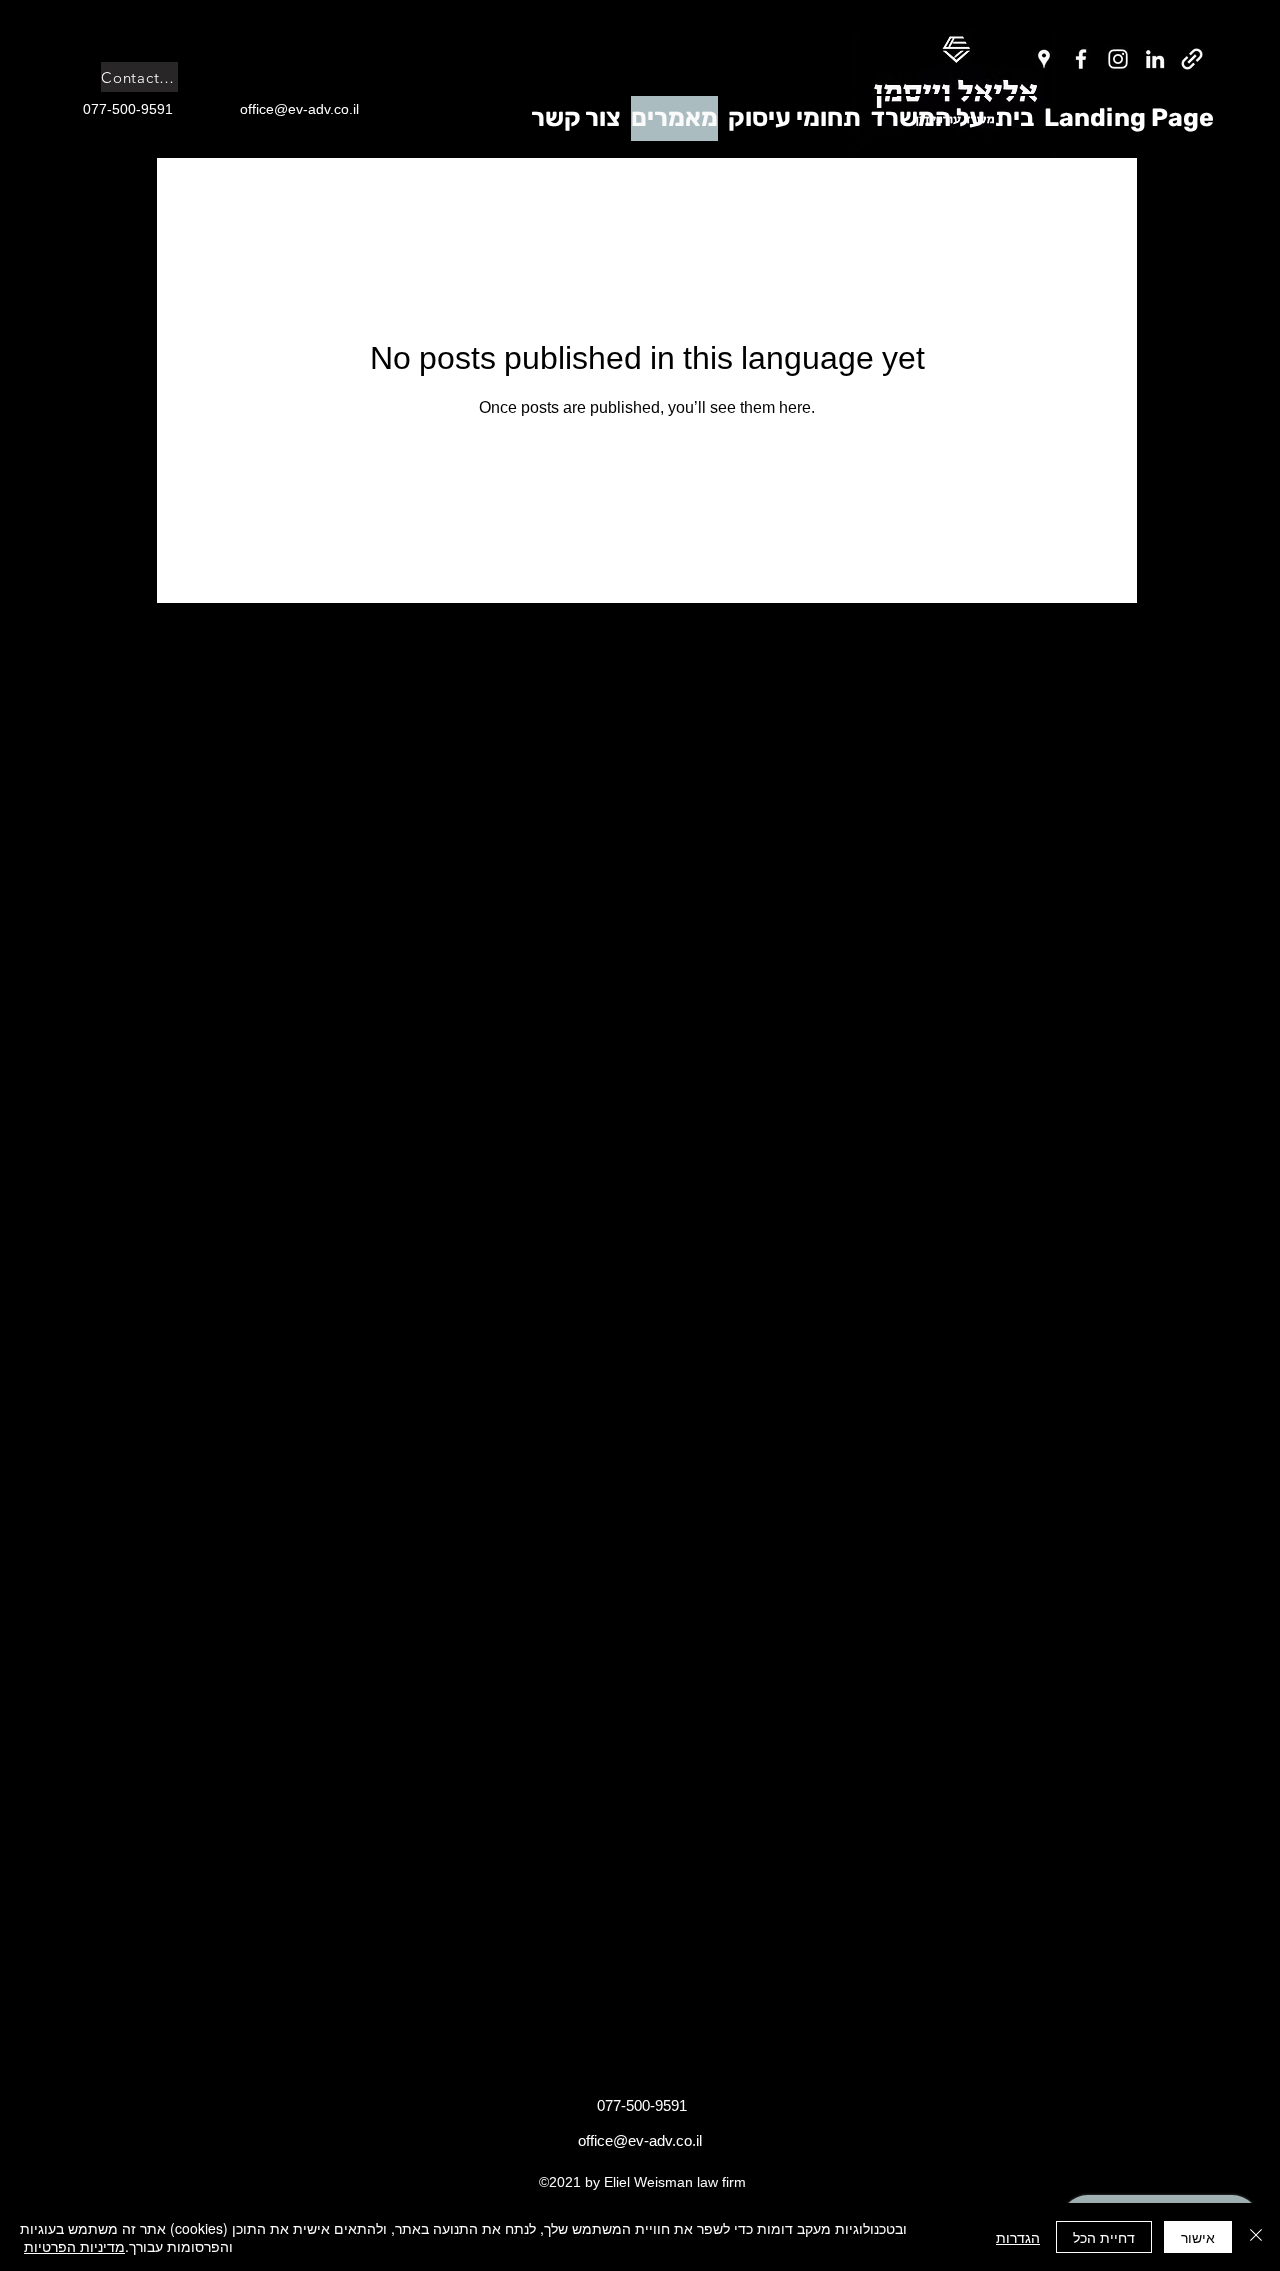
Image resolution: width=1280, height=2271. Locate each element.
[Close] (1256, 2237)
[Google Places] (1044, 59)
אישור (1198, 2237)
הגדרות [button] (1018, 2237)
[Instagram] (1118, 59)
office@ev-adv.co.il (640, 2140)
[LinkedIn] (1155, 59)
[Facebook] (1081, 59)
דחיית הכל (1104, 2237)
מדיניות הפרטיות (74, 2246)
